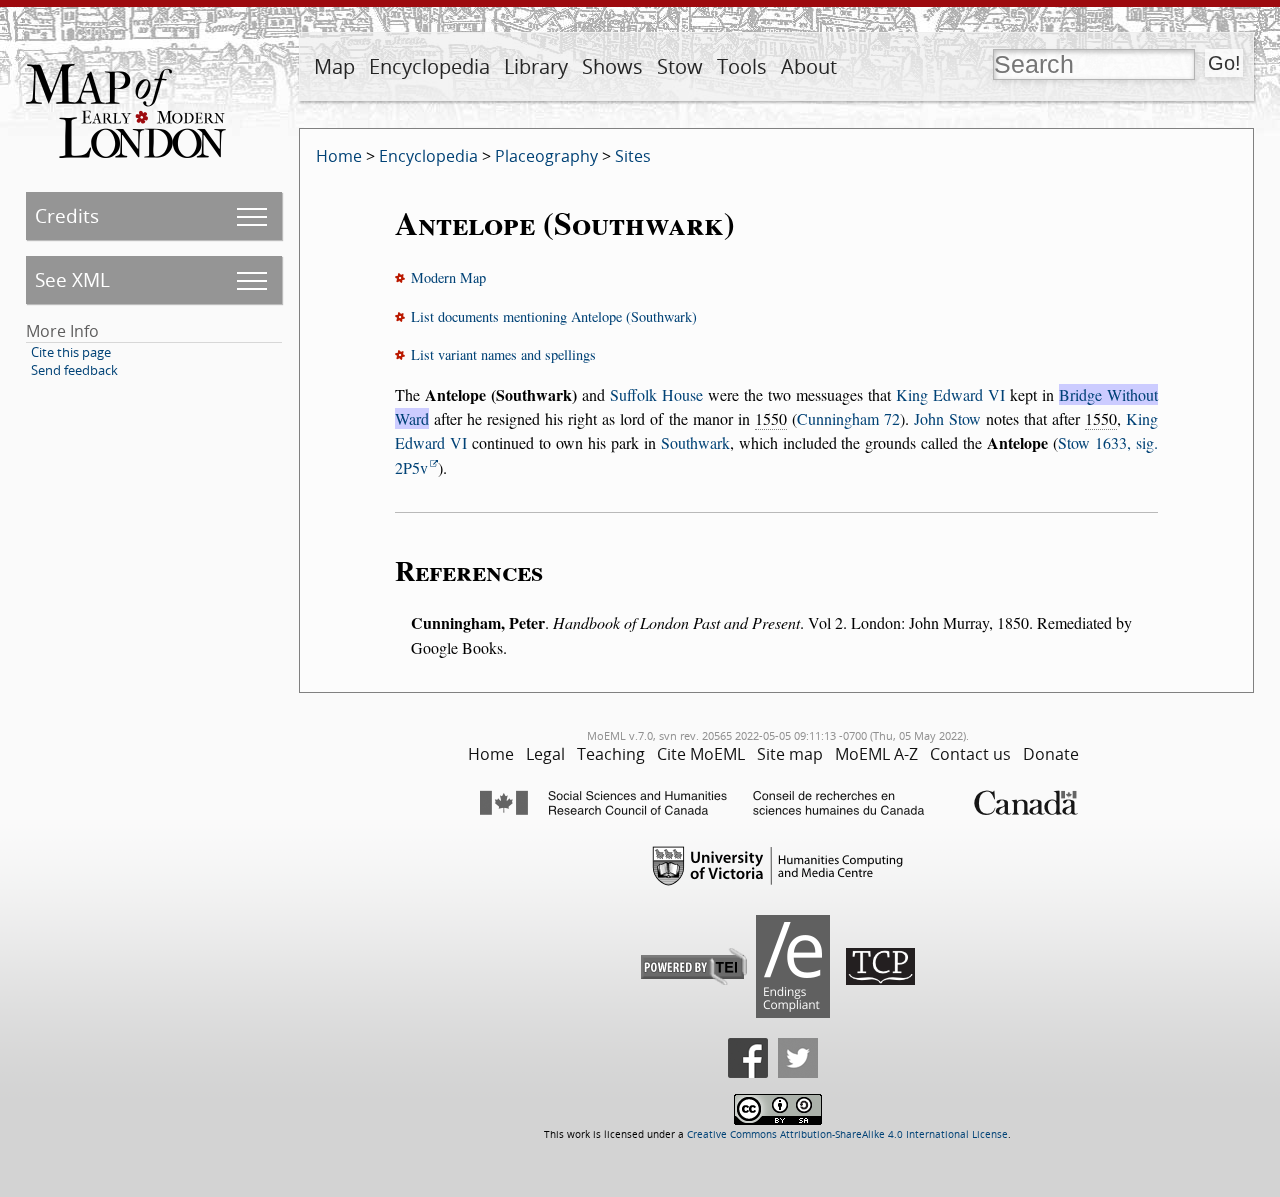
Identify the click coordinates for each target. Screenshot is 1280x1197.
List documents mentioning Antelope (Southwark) (554, 316)
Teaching (611, 754)
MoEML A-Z (876, 754)
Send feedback (74, 370)
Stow (680, 66)
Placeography (546, 156)
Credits (67, 215)
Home (339, 156)
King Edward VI (950, 394)
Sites (633, 156)
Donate (1051, 754)
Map (334, 66)
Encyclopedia (429, 66)
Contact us (970, 754)
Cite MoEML (701, 754)
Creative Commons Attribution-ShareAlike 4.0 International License (847, 1134)
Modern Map (448, 277)
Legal (545, 754)
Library (536, 66)
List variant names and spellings (503, 354)
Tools (742, 66)
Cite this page (71, 352)
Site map (790, 754)
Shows (612, 66)
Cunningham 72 (848, 418)
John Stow (947, 418)
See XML (72, 279)
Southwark (695, 442)
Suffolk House (656, 394)
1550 (771, 418)
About (809, 66)
